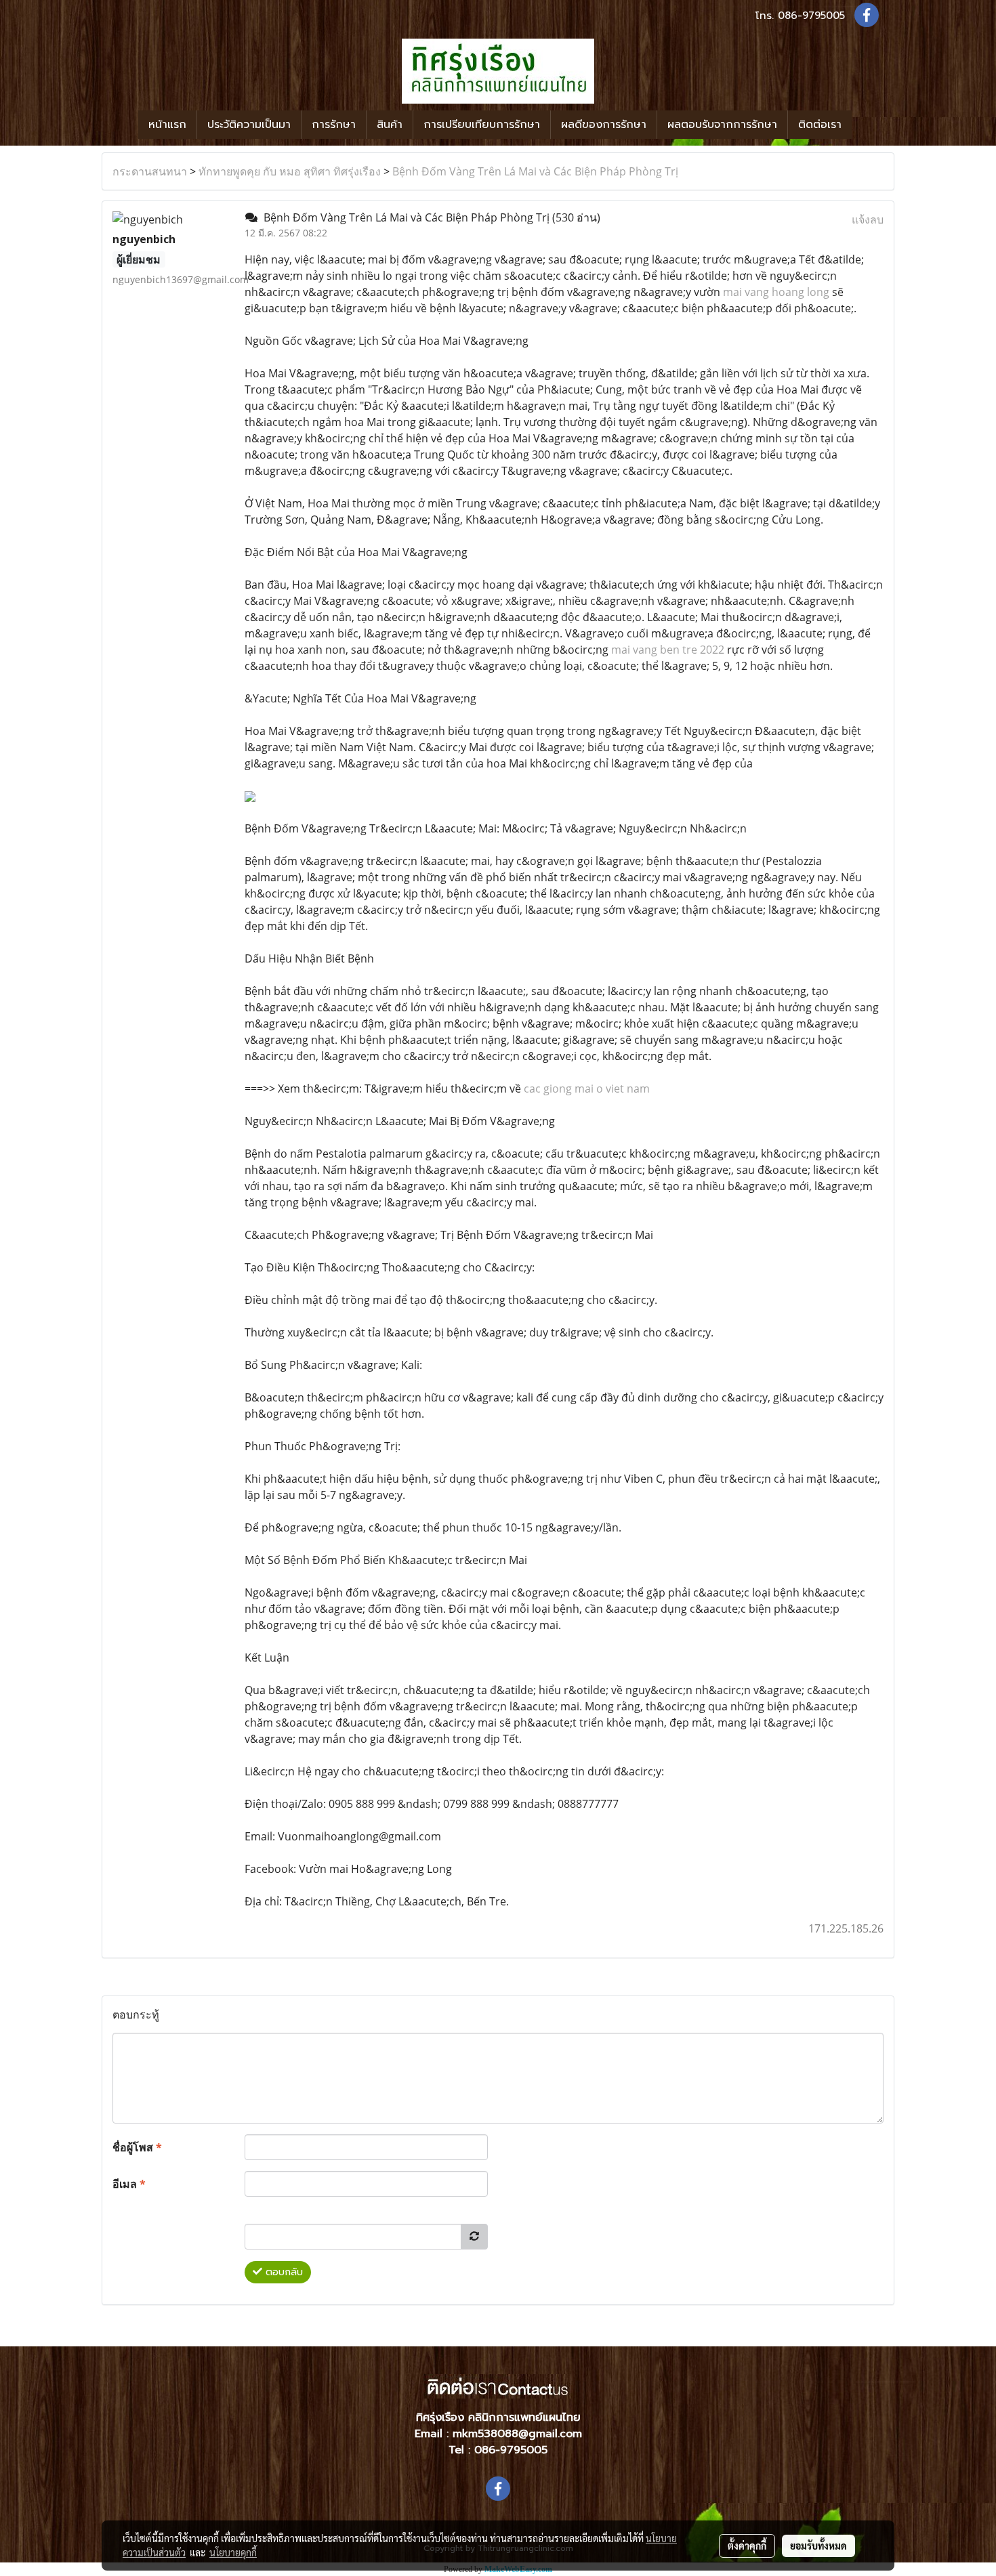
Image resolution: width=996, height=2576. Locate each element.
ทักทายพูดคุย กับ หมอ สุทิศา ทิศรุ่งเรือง (290, 171)
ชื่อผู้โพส (137, 2147)
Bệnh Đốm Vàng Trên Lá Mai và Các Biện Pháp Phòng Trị (535, 171)
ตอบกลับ (283, 2272)
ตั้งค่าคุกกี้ (747, 2546)
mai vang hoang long (776, 292)
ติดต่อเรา (820, 125)
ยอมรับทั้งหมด (818, 2546)
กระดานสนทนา (150, 171)
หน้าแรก (167, 125)
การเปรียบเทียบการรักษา (482, 125)
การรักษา (334, 125)
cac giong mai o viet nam (587, 1089)
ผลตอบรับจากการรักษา (722, 125)
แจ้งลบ (868, 219)
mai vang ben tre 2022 (668, 650)
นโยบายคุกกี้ (233, 2552)
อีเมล (129, 2184)
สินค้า (390, 125)
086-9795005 (811, 16)
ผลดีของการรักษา (604, 125)
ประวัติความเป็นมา (249, 125)
